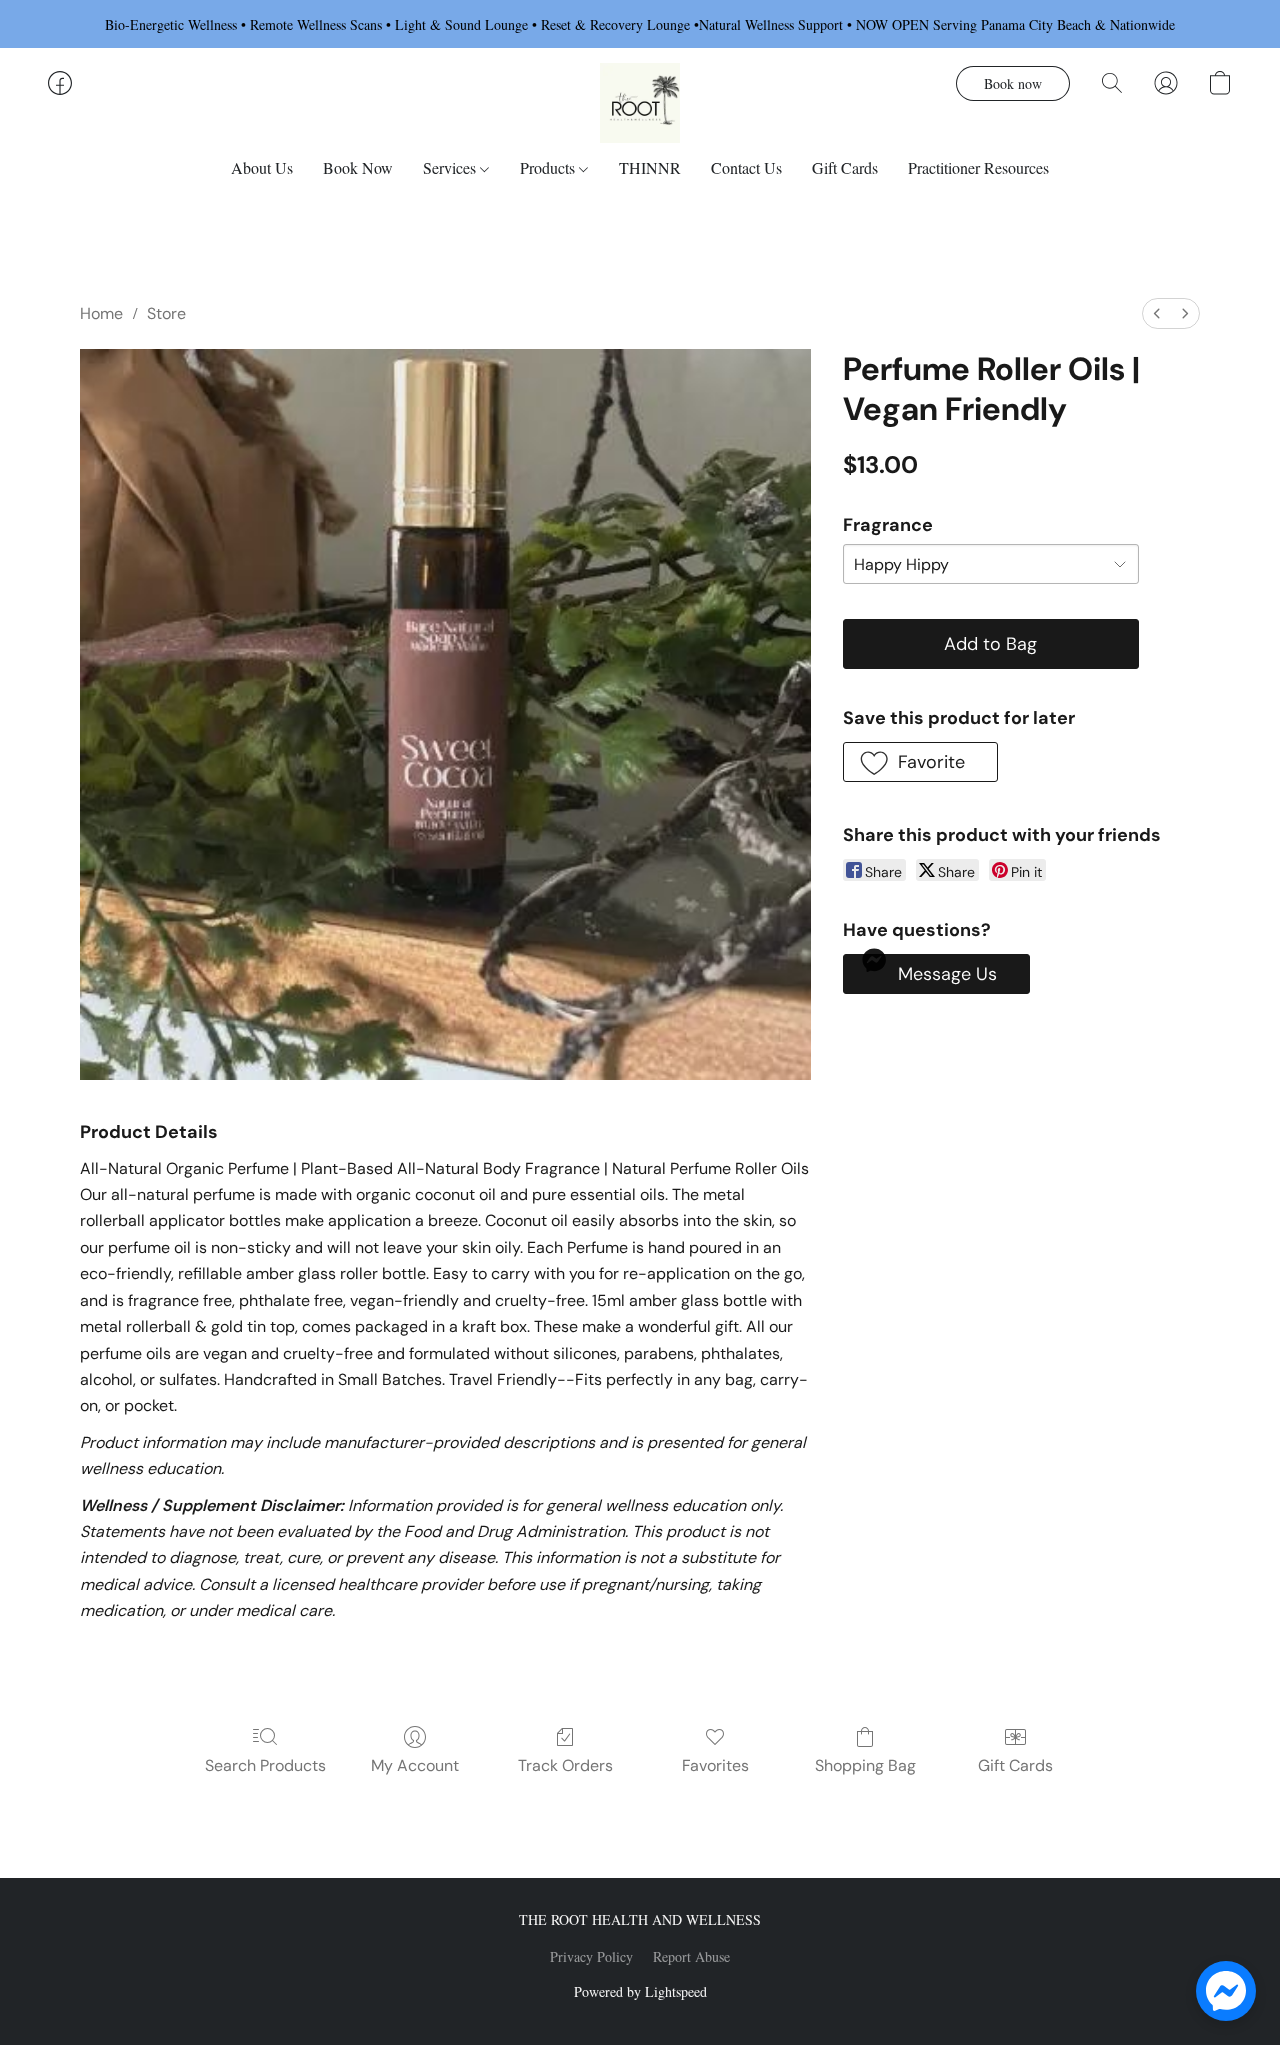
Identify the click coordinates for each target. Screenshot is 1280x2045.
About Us (262, 167)
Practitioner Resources (978, 167)
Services (451, 167)
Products (549, 167)
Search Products (265, 1765)
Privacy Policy (591, 1956)
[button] (640, 103)
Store (166, 313)
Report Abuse (691, 1956)
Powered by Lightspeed (640, 1991)
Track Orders (565, 1765)
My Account (415, 1765)
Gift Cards (845, 167)
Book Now (358, 167)
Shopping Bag (865, 1765)
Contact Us (746, 167)
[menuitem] (1157, 313)
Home (101, 313)
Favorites (715, 1765)
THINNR (650, 167)
